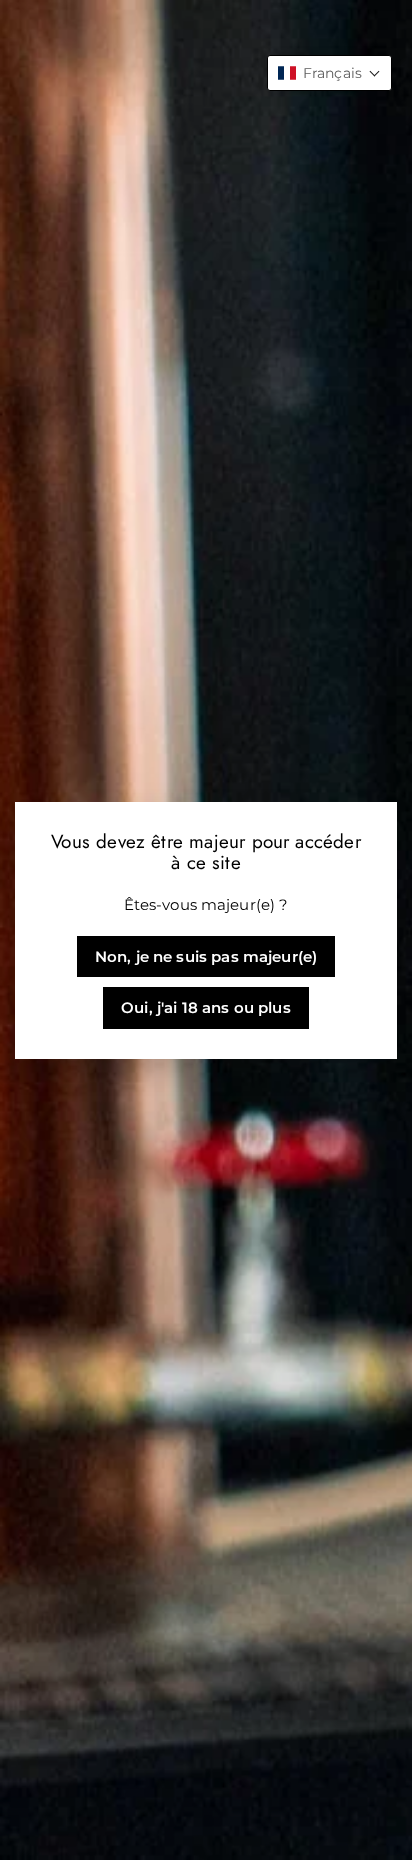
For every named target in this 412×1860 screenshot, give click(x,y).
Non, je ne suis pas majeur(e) (206, 956)
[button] (329, 73)
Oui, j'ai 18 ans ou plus (206, 1007)
